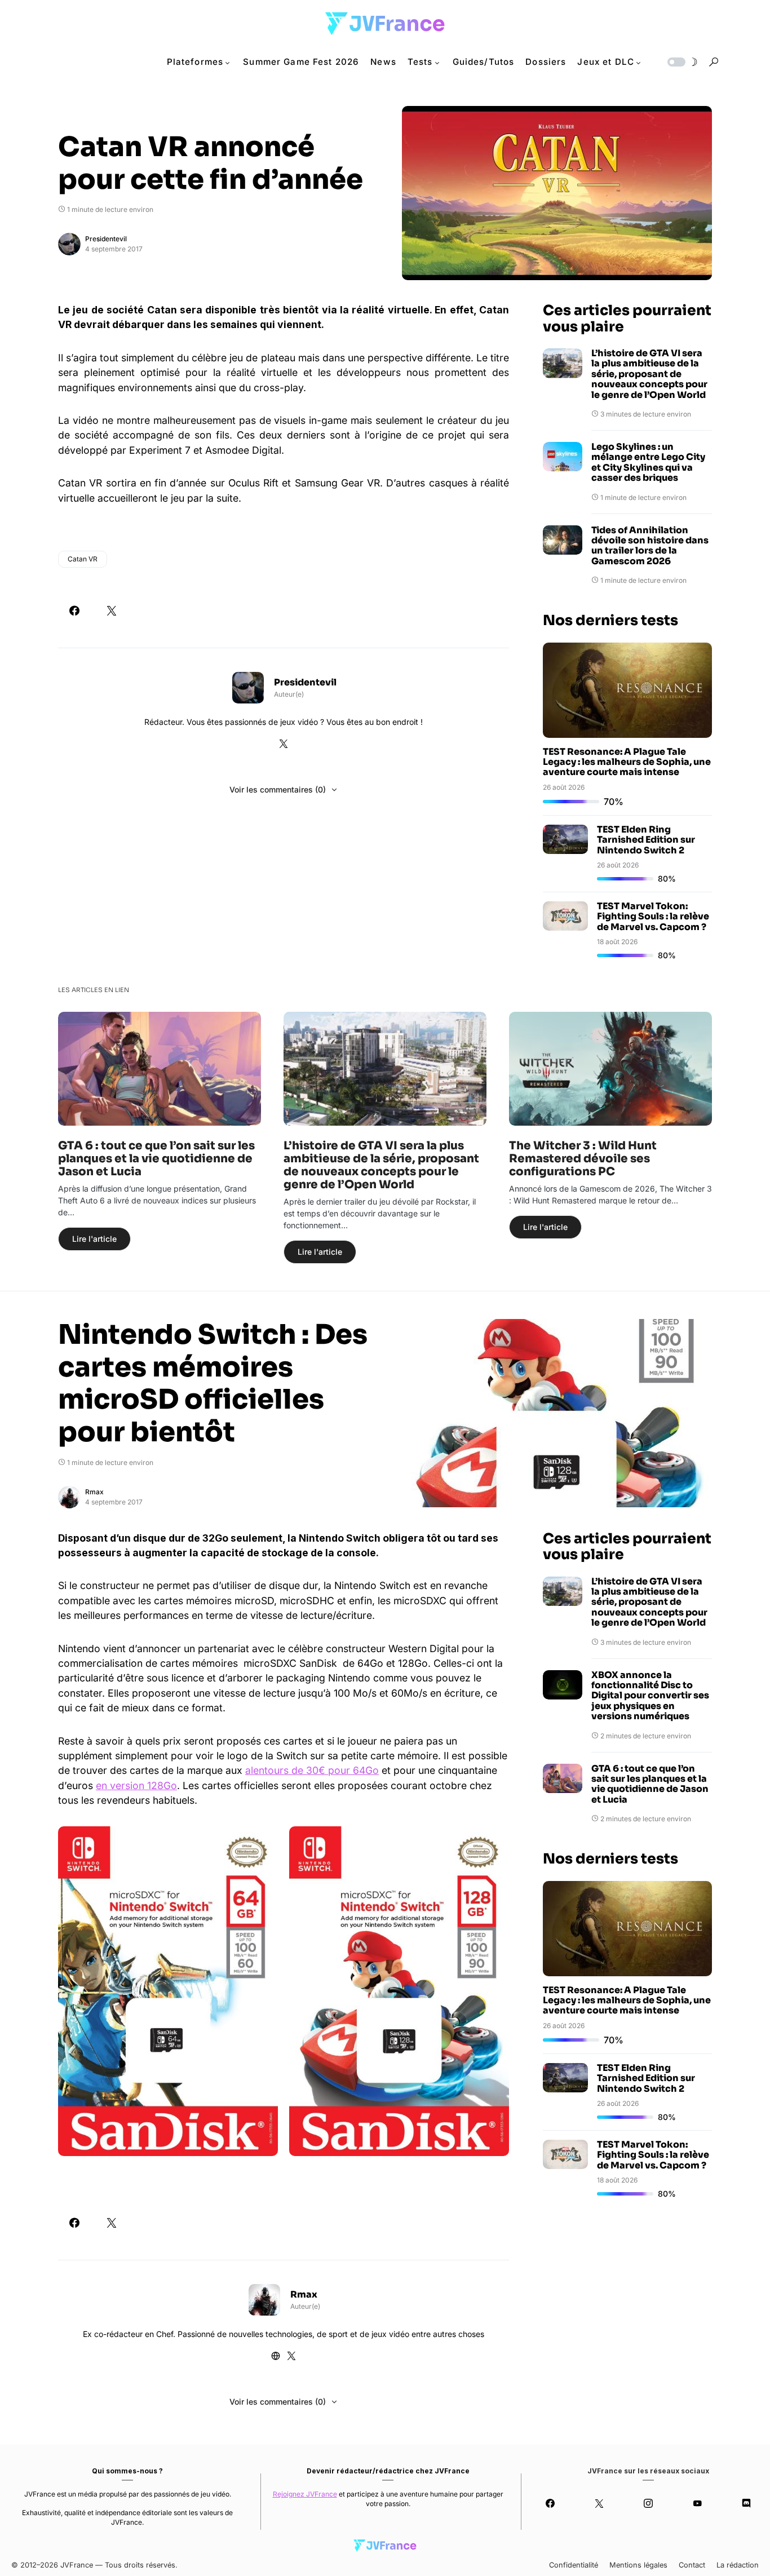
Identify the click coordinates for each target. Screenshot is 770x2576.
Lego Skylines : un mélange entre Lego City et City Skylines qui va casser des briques (648, 463)
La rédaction (738, 2565)
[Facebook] (550, 2503)
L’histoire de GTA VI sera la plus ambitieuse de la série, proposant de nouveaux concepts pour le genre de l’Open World (649, 374)
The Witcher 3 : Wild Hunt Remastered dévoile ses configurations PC (583, 1159)
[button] (682, 62)
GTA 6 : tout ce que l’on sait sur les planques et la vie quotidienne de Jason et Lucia (156, 1159)
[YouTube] (698, 2503)
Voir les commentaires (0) (278, 789)
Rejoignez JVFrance (305, 2494)
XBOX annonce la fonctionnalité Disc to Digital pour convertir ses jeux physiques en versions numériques (650, 1696)
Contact (692, 2565)
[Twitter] (599, 2503)
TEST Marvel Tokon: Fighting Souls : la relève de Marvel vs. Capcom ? (653, 917)
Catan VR (83, 559)
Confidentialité (574, 2565)
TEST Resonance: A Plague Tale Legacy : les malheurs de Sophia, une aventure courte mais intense (627, 762)
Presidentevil (106, 239)
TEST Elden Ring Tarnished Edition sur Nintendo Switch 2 (646, 840)
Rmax (94, 1492)
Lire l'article (94, 1239)
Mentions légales (638, 2565)
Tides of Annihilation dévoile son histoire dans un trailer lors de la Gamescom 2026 (650, 546)
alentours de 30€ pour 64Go (312, 1770)
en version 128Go (136, 1785)
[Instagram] (648, 2503)
